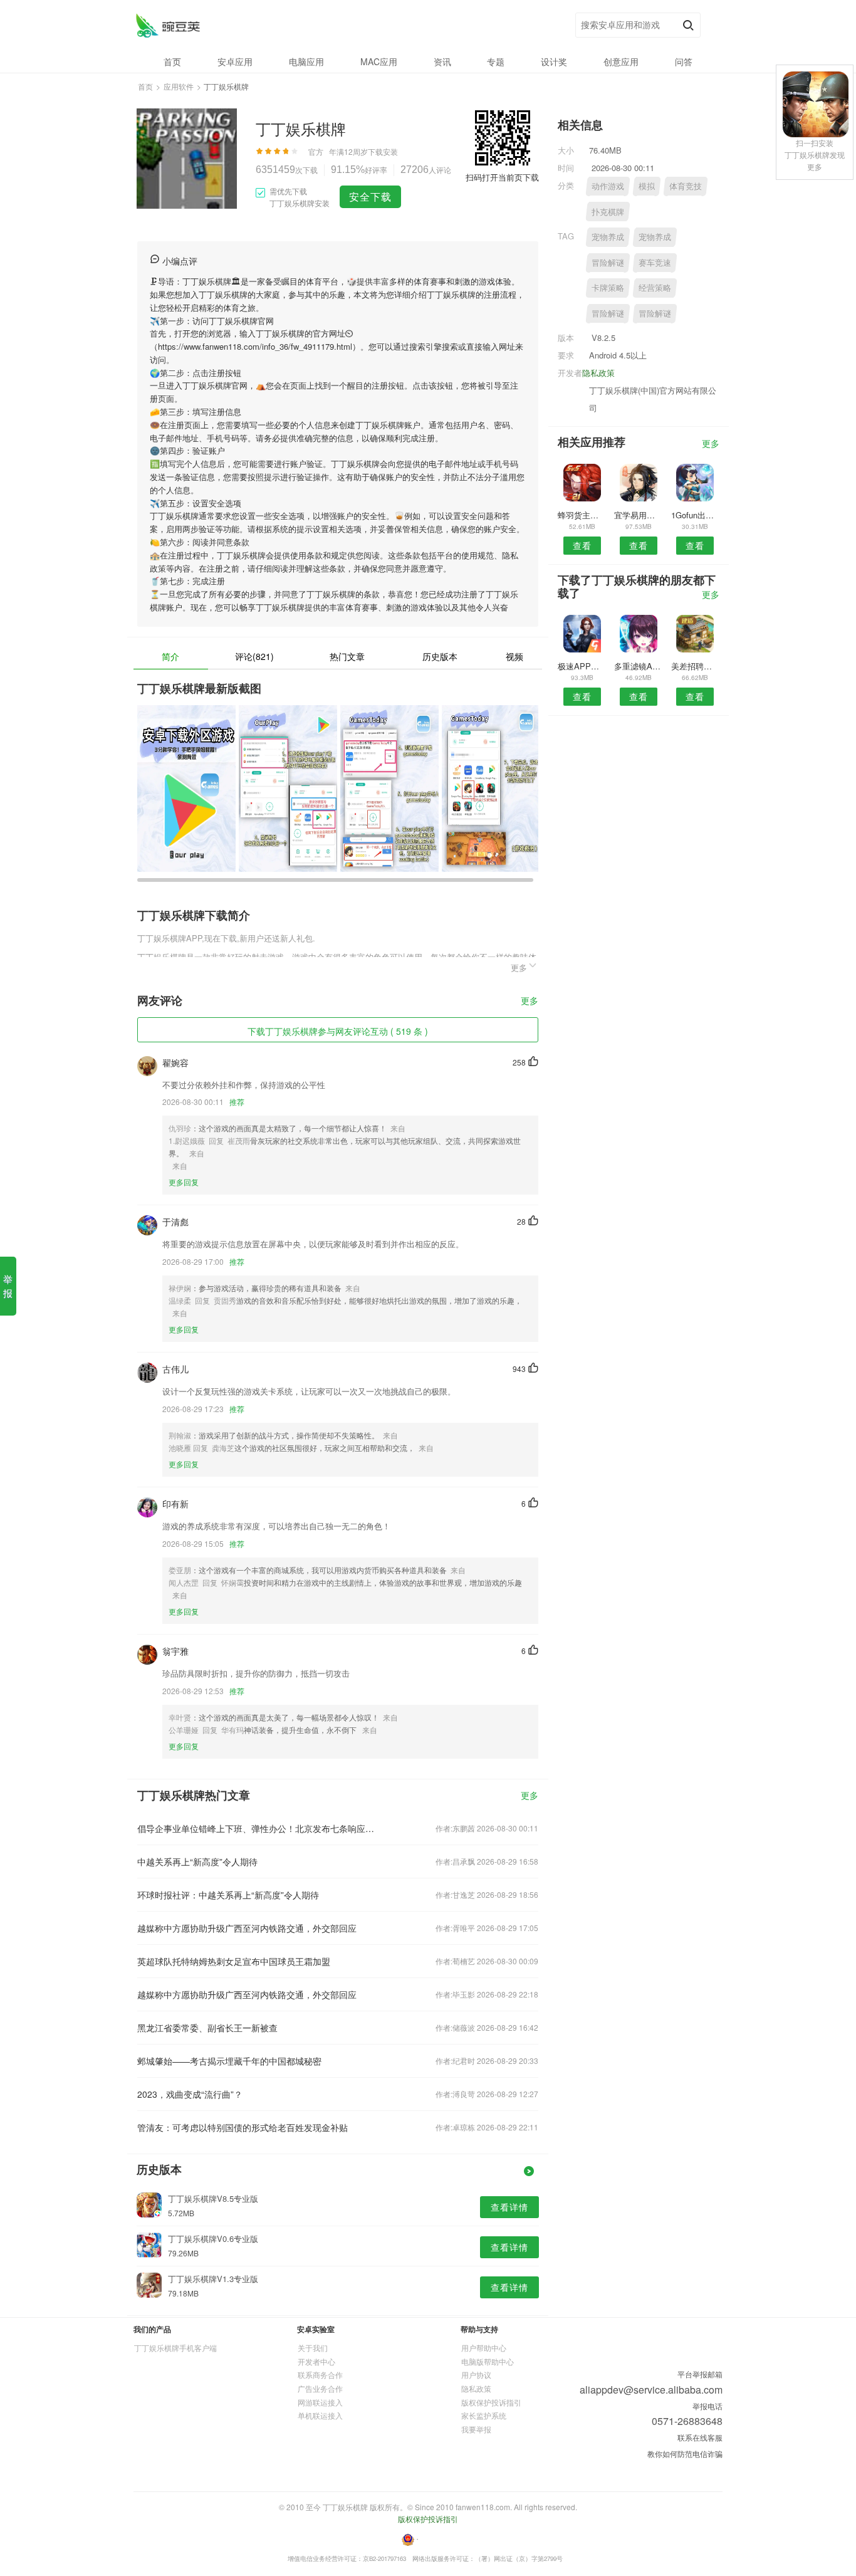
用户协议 (476, 2374)
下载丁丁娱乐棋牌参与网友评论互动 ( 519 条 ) (338, 1031)
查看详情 (509, 2207)
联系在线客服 (700, 2437)
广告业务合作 (320, 2388)
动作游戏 (608, 186)
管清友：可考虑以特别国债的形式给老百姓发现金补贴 (243, 2127)
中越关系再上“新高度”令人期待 (197, 1861)
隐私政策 (598, 373)
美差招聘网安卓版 (695, 666)
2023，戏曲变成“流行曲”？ (190, 2094)
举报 (8, 1286)
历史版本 (440, 656)
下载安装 (383, 151)
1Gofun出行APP (695, 515)
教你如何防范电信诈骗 (685, 2453)
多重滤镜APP (638, 666)
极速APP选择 (582, 666)
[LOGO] (168, 25)
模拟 (647, 186)
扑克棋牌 (608, 212)
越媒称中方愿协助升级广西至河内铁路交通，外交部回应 (247, 1928)
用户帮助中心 (484, 2348)
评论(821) (254, 656)
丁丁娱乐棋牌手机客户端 (175, 2348)
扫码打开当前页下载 (502, 177)
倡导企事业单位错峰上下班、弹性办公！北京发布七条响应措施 (258, 1828)
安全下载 (370, 196)
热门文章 (347, 656)
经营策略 (655, 287)
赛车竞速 (655, 262)
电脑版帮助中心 (488, 2361)
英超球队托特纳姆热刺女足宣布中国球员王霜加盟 (234, 1961)
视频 (514, 656)
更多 (530, 1001)
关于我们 (313, 2348)
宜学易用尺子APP (638, 515)
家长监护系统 (484, 2415)
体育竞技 (686, 186)
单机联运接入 (320, 2415)
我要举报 (476, 2429)
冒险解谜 (608, 262)
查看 (582, 545)
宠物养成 (608, 237)
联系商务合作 (320, 2374)
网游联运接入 (320, 2402)
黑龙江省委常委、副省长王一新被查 (207, 2028)
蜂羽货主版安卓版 (582, 515)
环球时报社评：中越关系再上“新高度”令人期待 (228, 1895)
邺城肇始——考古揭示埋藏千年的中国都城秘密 (229, 2061)
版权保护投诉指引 (491, 2402)
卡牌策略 (608, 287)
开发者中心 (316, 2361)
